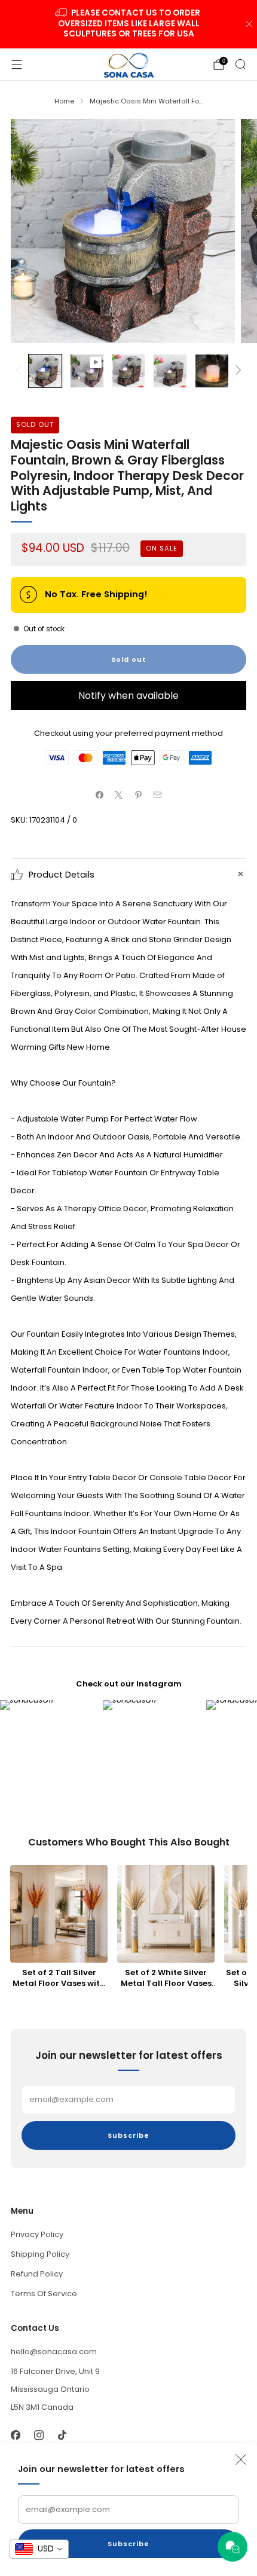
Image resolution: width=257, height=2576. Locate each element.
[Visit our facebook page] (15, 2435)
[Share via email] (158, 795)
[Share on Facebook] (100, 795)
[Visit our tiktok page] (62, 2435)
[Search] (240, 64)
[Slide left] (21, 371)
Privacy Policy (37, 2234)
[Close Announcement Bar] (249, 24)
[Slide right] (236, 371)
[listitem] (129, 24)
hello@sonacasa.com (54, 2352)
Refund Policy (37, 2274)
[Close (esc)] (241, 2459)
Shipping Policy (40, 2254)
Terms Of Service (44, 2294)
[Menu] (17, 65)
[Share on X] (119, 795)
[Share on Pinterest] (139, 795)
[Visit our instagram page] (39, 2435)
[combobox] (39, 2549)
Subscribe (128, 2544)
